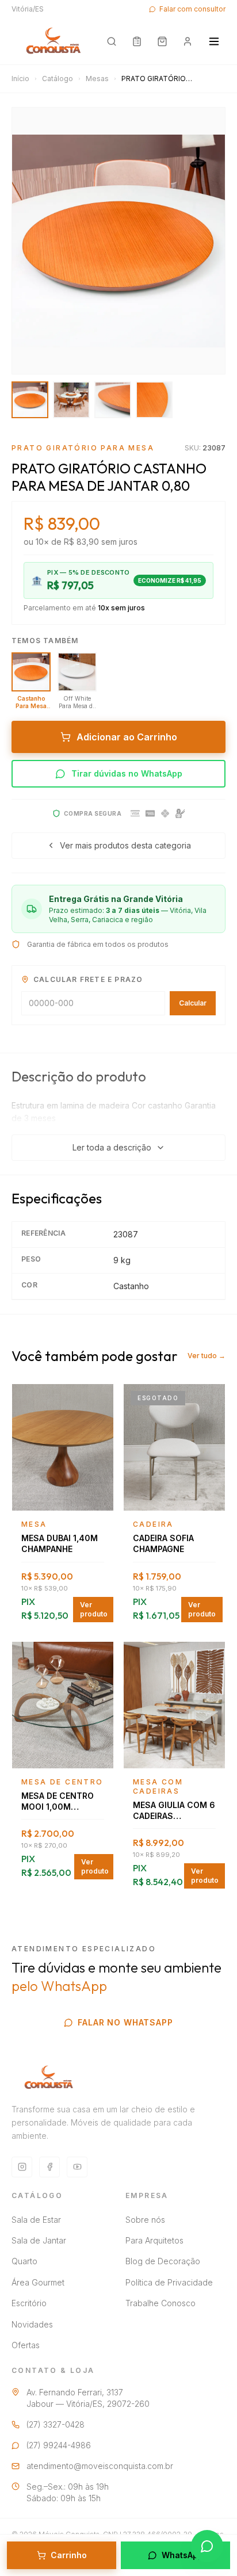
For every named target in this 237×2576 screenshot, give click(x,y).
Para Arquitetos (154, 2240)
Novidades (32, 2324)
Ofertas (26, 2345)
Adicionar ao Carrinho (127, 737)
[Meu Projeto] (137, 41)
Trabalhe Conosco (160, 2303)
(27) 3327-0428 (56, 2424)
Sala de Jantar (39, 2240)
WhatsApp (182, 2555)
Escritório (29, 2303)
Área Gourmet (38, 2282)
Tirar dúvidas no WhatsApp (127, 773)
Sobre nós (145, 2220)
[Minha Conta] (188, 41)
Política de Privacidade (169, 2282)
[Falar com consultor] (207, 2546)
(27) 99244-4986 (59, 2445)
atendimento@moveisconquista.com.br (100, 2466)
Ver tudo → (207, 1356)
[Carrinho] (162, 41)
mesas (97, 79)
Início (20, 79)
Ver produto (94, 1609)
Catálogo (58, 79)
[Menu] (214, 41)
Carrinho (69, 2555)
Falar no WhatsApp (125, 2022)
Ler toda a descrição (112, 1147)
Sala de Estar (36, 2220)
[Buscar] (112, 41)
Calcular (193, 1003)
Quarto (24, 2261)
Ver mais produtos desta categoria (125, 845)
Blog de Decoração (163, 2261)
